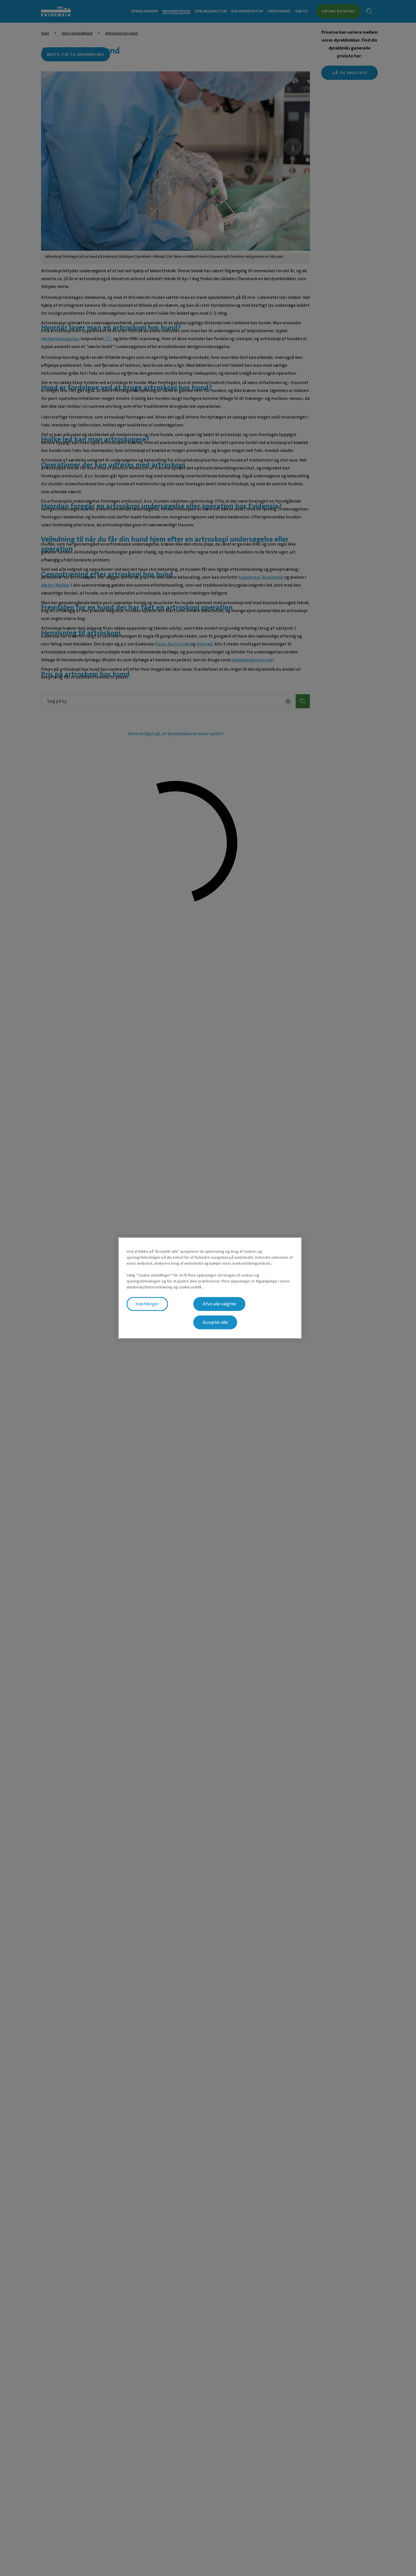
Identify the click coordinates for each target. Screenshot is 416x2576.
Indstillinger (147, 1304)
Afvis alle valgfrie (219, 1304)
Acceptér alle (215, 1322)
